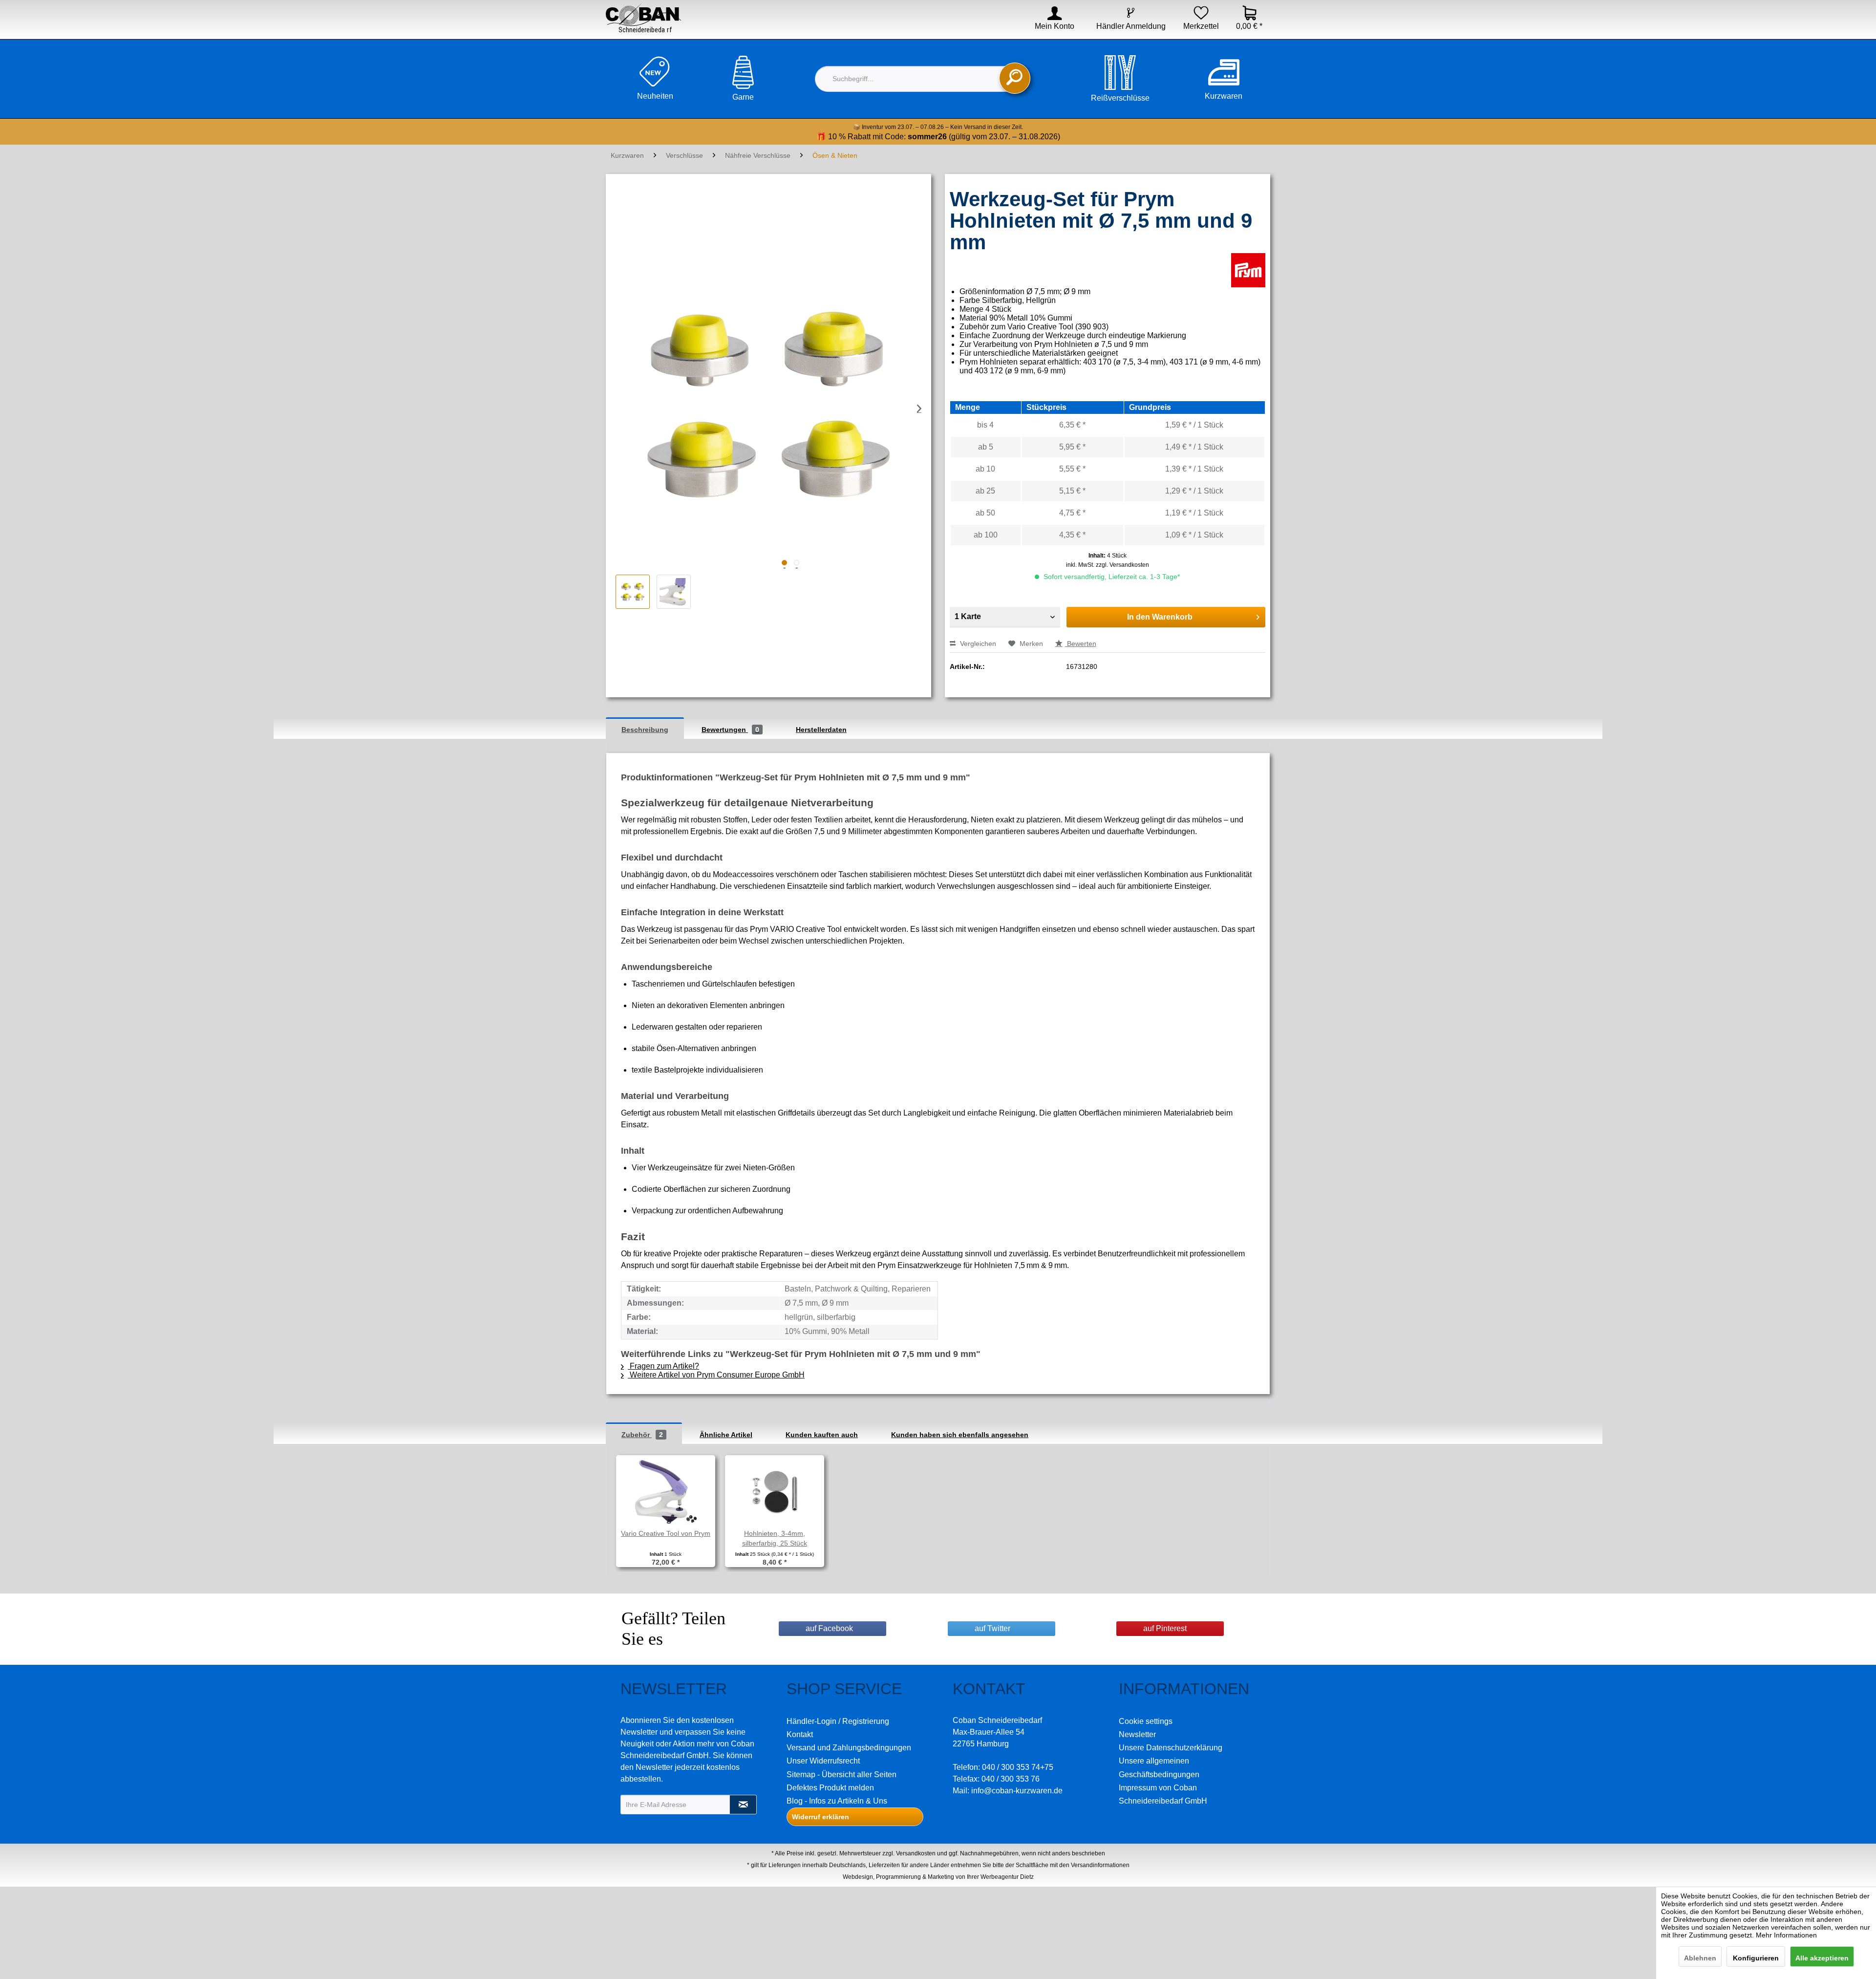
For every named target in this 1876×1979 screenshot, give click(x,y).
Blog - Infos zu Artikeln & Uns (837, 1801)
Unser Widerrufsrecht (823, 1761)
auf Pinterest (1165, 1628)
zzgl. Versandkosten (1122, 565)
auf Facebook (829, 1628)
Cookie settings (1146, 1721)
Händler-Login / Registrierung (838, 1721)
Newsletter (1137, 1734)
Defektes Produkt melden (830, 1788)
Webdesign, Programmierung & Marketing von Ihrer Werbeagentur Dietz (938, 1877)
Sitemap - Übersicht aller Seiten (842, 1775)
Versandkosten (916, 1853)
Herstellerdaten (821, 730)
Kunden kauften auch (822, 1435)
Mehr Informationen (1786, 1935)
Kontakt (800, 1734)
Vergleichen (977, 644)
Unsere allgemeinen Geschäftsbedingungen (1159, 1767)
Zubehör (642, 1435)
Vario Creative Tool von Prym (666, 1533)
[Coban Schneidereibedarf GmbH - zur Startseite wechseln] (643, 18)
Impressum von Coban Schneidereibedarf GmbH (1163, 1794)
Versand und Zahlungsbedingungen (849, 1748)
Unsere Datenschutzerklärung (1171, 1748)
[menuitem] (1048, 26)
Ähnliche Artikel (726, 1435)
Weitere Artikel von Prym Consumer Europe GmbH (716, 1375)
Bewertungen (730, 730)
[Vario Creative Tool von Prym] (666, 1489)
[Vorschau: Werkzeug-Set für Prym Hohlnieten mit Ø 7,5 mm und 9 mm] (633, 592)
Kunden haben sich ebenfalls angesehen (960, 1435)
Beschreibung (645, 730)
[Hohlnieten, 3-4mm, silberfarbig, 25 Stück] (775, 1489)
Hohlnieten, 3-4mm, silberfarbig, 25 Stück (775, 1538)
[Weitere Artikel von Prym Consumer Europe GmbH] (1248, 270)
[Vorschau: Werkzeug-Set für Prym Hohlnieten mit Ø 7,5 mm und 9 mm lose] (674, 592)
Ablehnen (1700, 1958)
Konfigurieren (1756, 1958)
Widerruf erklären (821, 1817)
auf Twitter (992, 1628)
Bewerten (1081, 644)
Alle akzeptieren (1822, 1958)
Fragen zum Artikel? (663, 1366)
